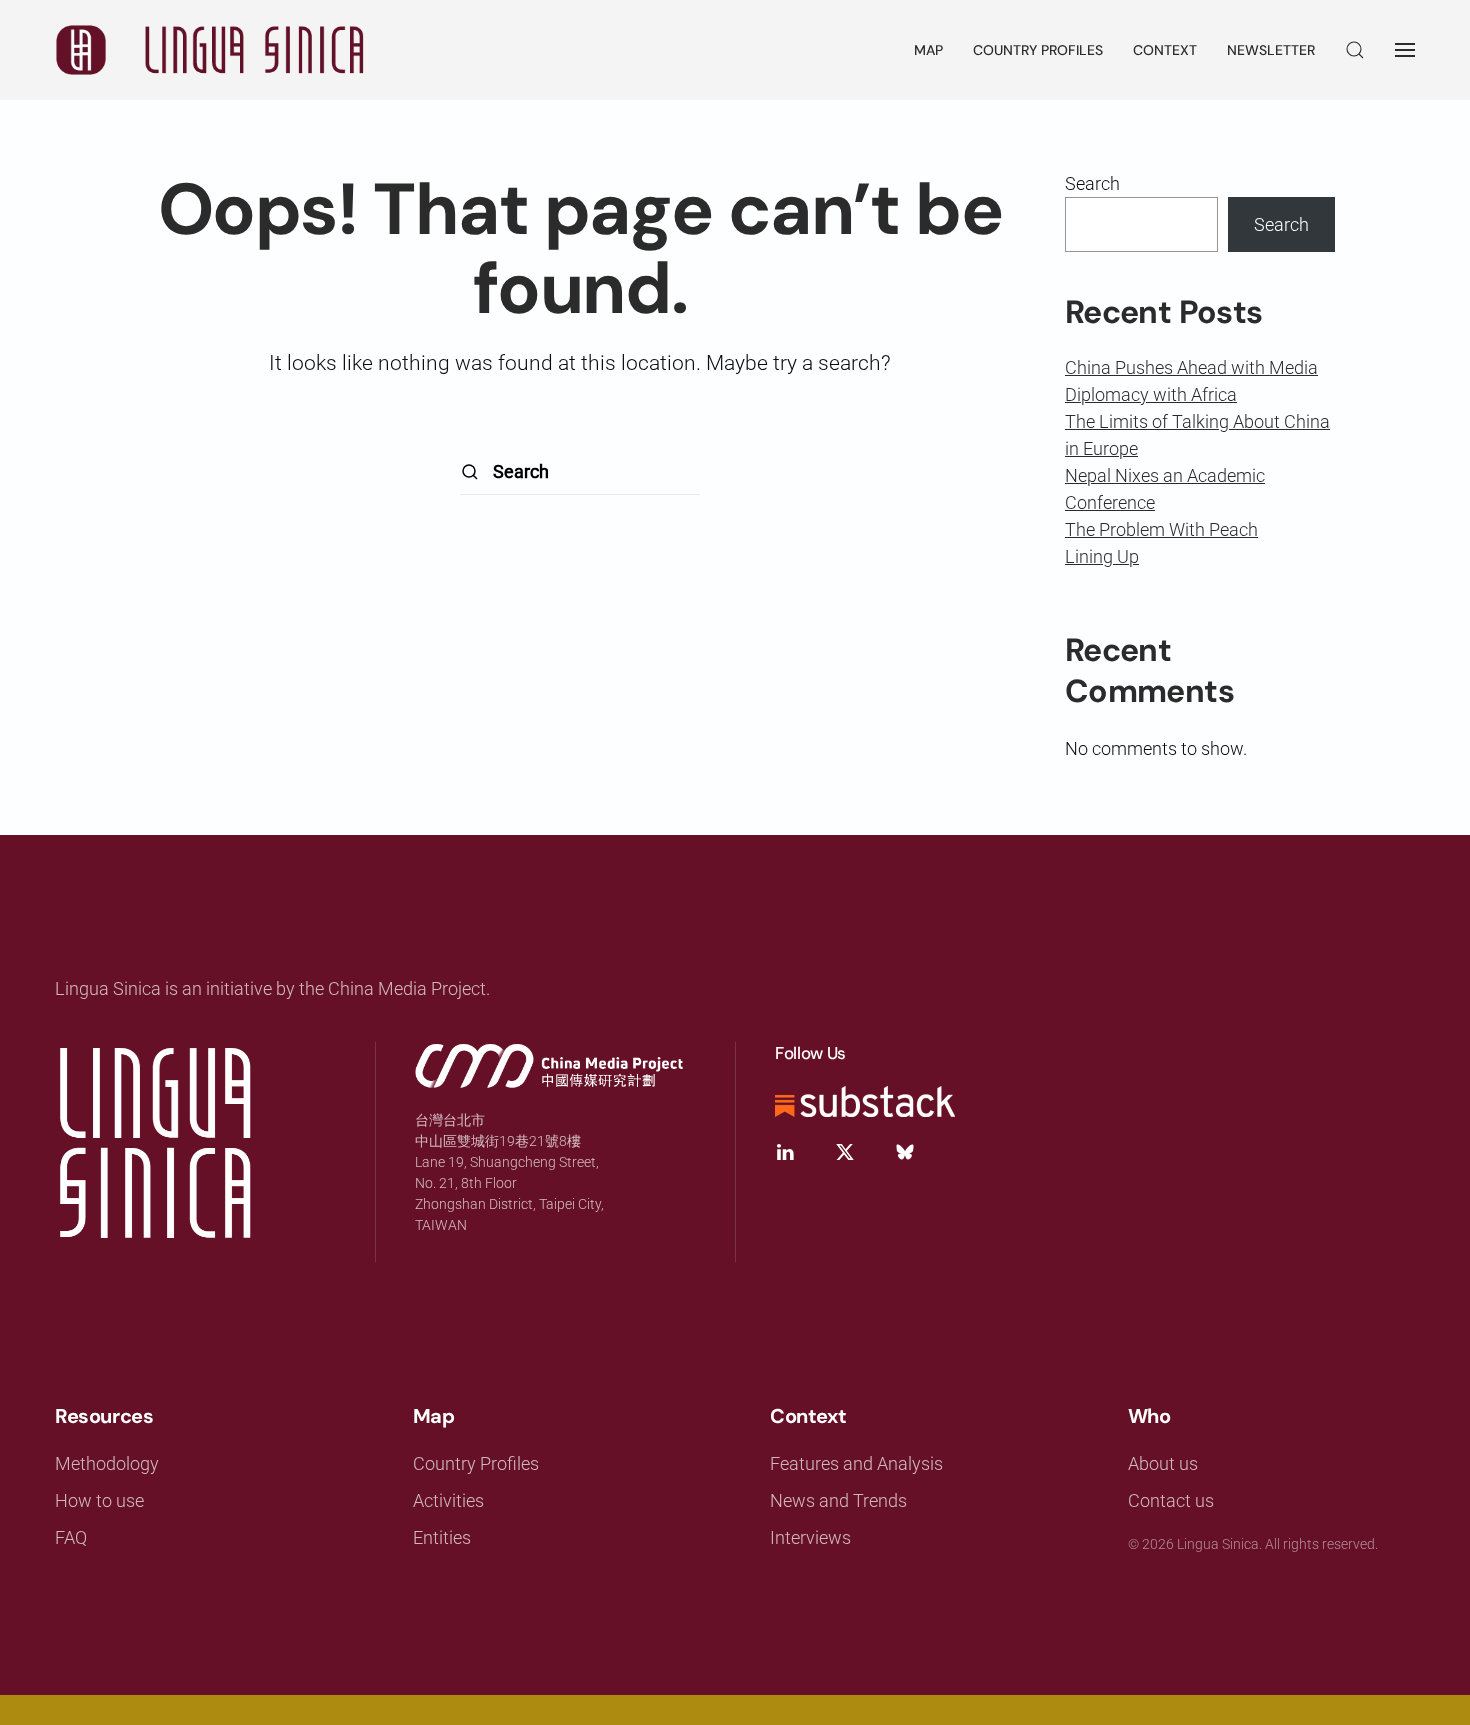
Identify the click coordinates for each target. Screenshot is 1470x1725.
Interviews (810, 1537)
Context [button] (1165, 50)
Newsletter (1271, 50)
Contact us (1171, 1500)
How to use (99, 1500)
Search (1092, 183)
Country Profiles (1038, 50)
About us (1163, 1463)
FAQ (71, 1537)
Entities (442, 1537)
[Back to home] (210, 50)
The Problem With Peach (1161, 529)
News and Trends (838, 1500)
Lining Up (1102, 556)
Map (928, 50)
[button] (1355, 50)
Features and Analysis (856, 1463)
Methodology (107, 1463)
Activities (448, 1500)
